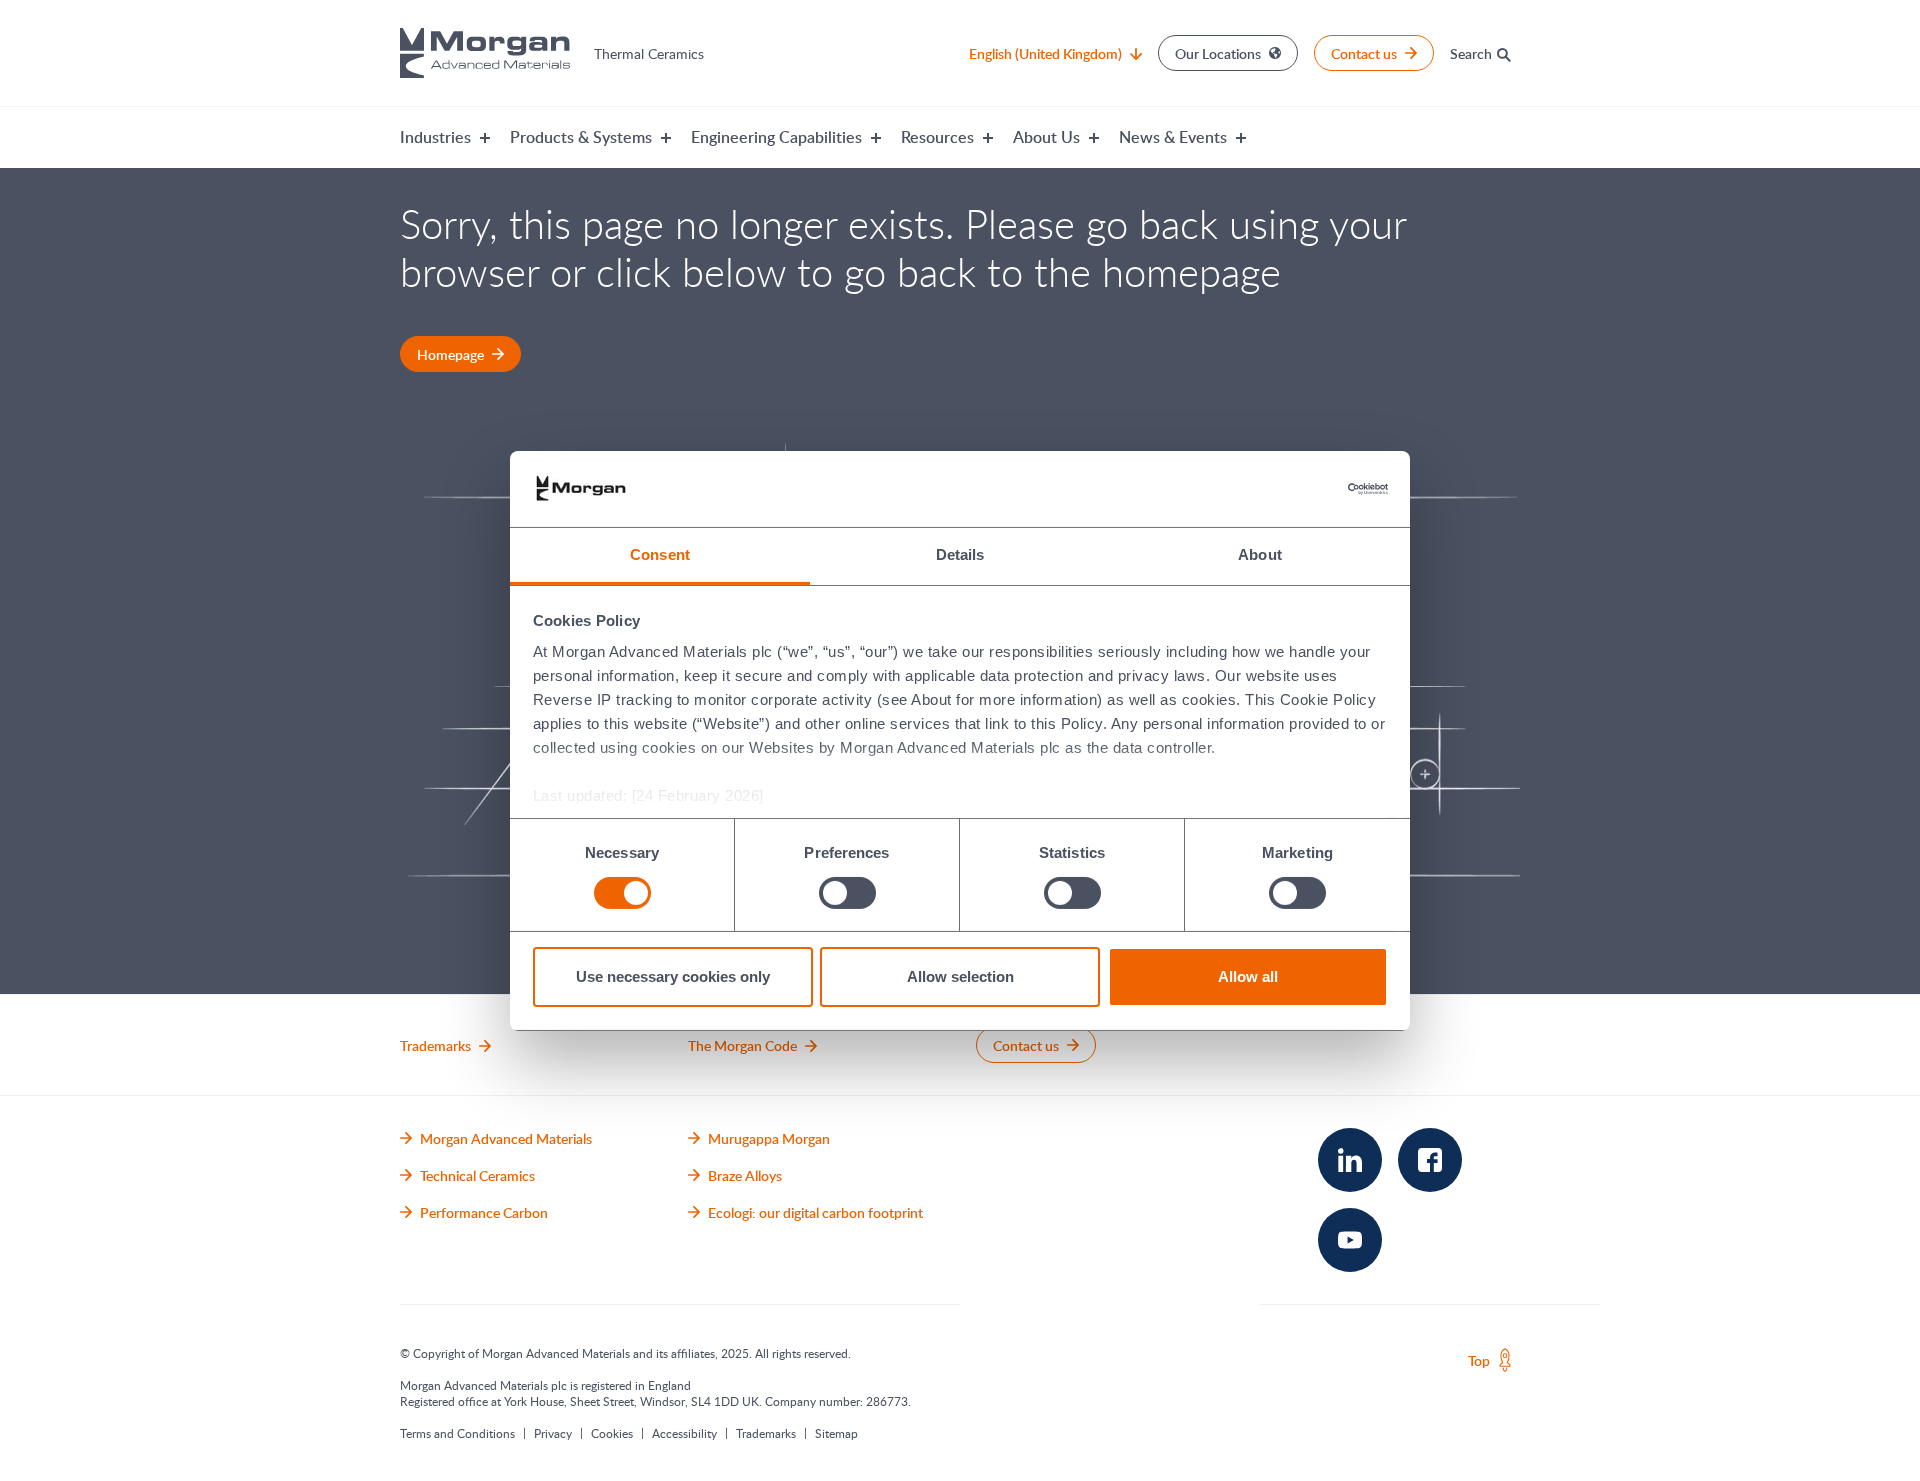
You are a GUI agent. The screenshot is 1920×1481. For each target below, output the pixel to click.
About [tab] (1260, 554)
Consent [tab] (660, 554)
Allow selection (960, 976)
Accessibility (684, 1433)
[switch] (847, 892)
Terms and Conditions (457, 1433)
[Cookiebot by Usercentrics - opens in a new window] (1300, 489)
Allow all (1248, 976)
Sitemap (836, 1433)
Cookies (612, 1433)
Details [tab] (960, 554)
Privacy (553, 1433)
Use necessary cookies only (673, 976)
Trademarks (766, 1433)
